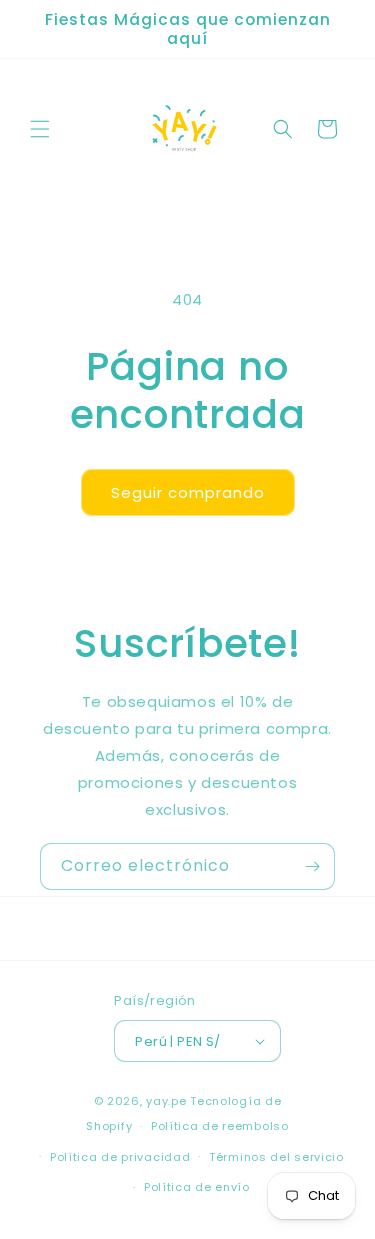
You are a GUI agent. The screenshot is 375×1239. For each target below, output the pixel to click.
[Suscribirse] (312, 866)
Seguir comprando (188, 492)
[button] (40, 129)
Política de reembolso (220, 1126)
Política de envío (197, 1187)
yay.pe (166, 1101)
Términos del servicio (276, 1157)
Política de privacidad (120, 1157)
